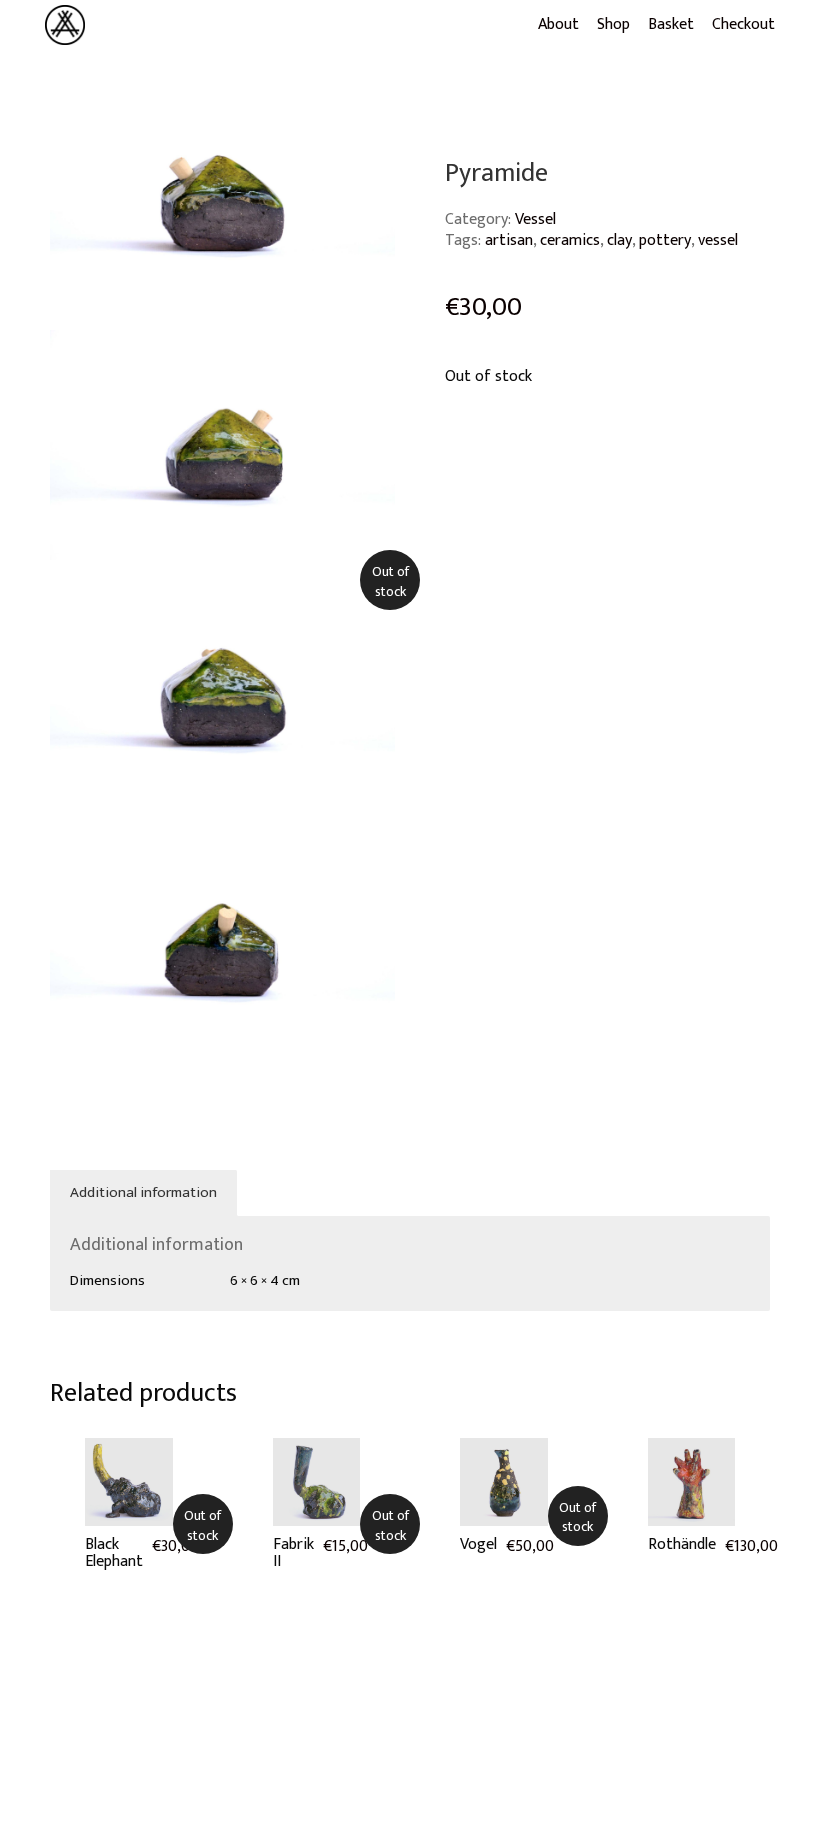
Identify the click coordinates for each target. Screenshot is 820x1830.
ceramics (570, 240)
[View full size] (77, 108)
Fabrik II (293, 1553)
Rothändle (682, 1545)
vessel (718, 240)
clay (619, 240)
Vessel (535, 219)
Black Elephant (114, 1553)
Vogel (478, 1545)
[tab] (144, 1193)
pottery (665, 240)
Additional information (143, 1192)
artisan (509, 240)
